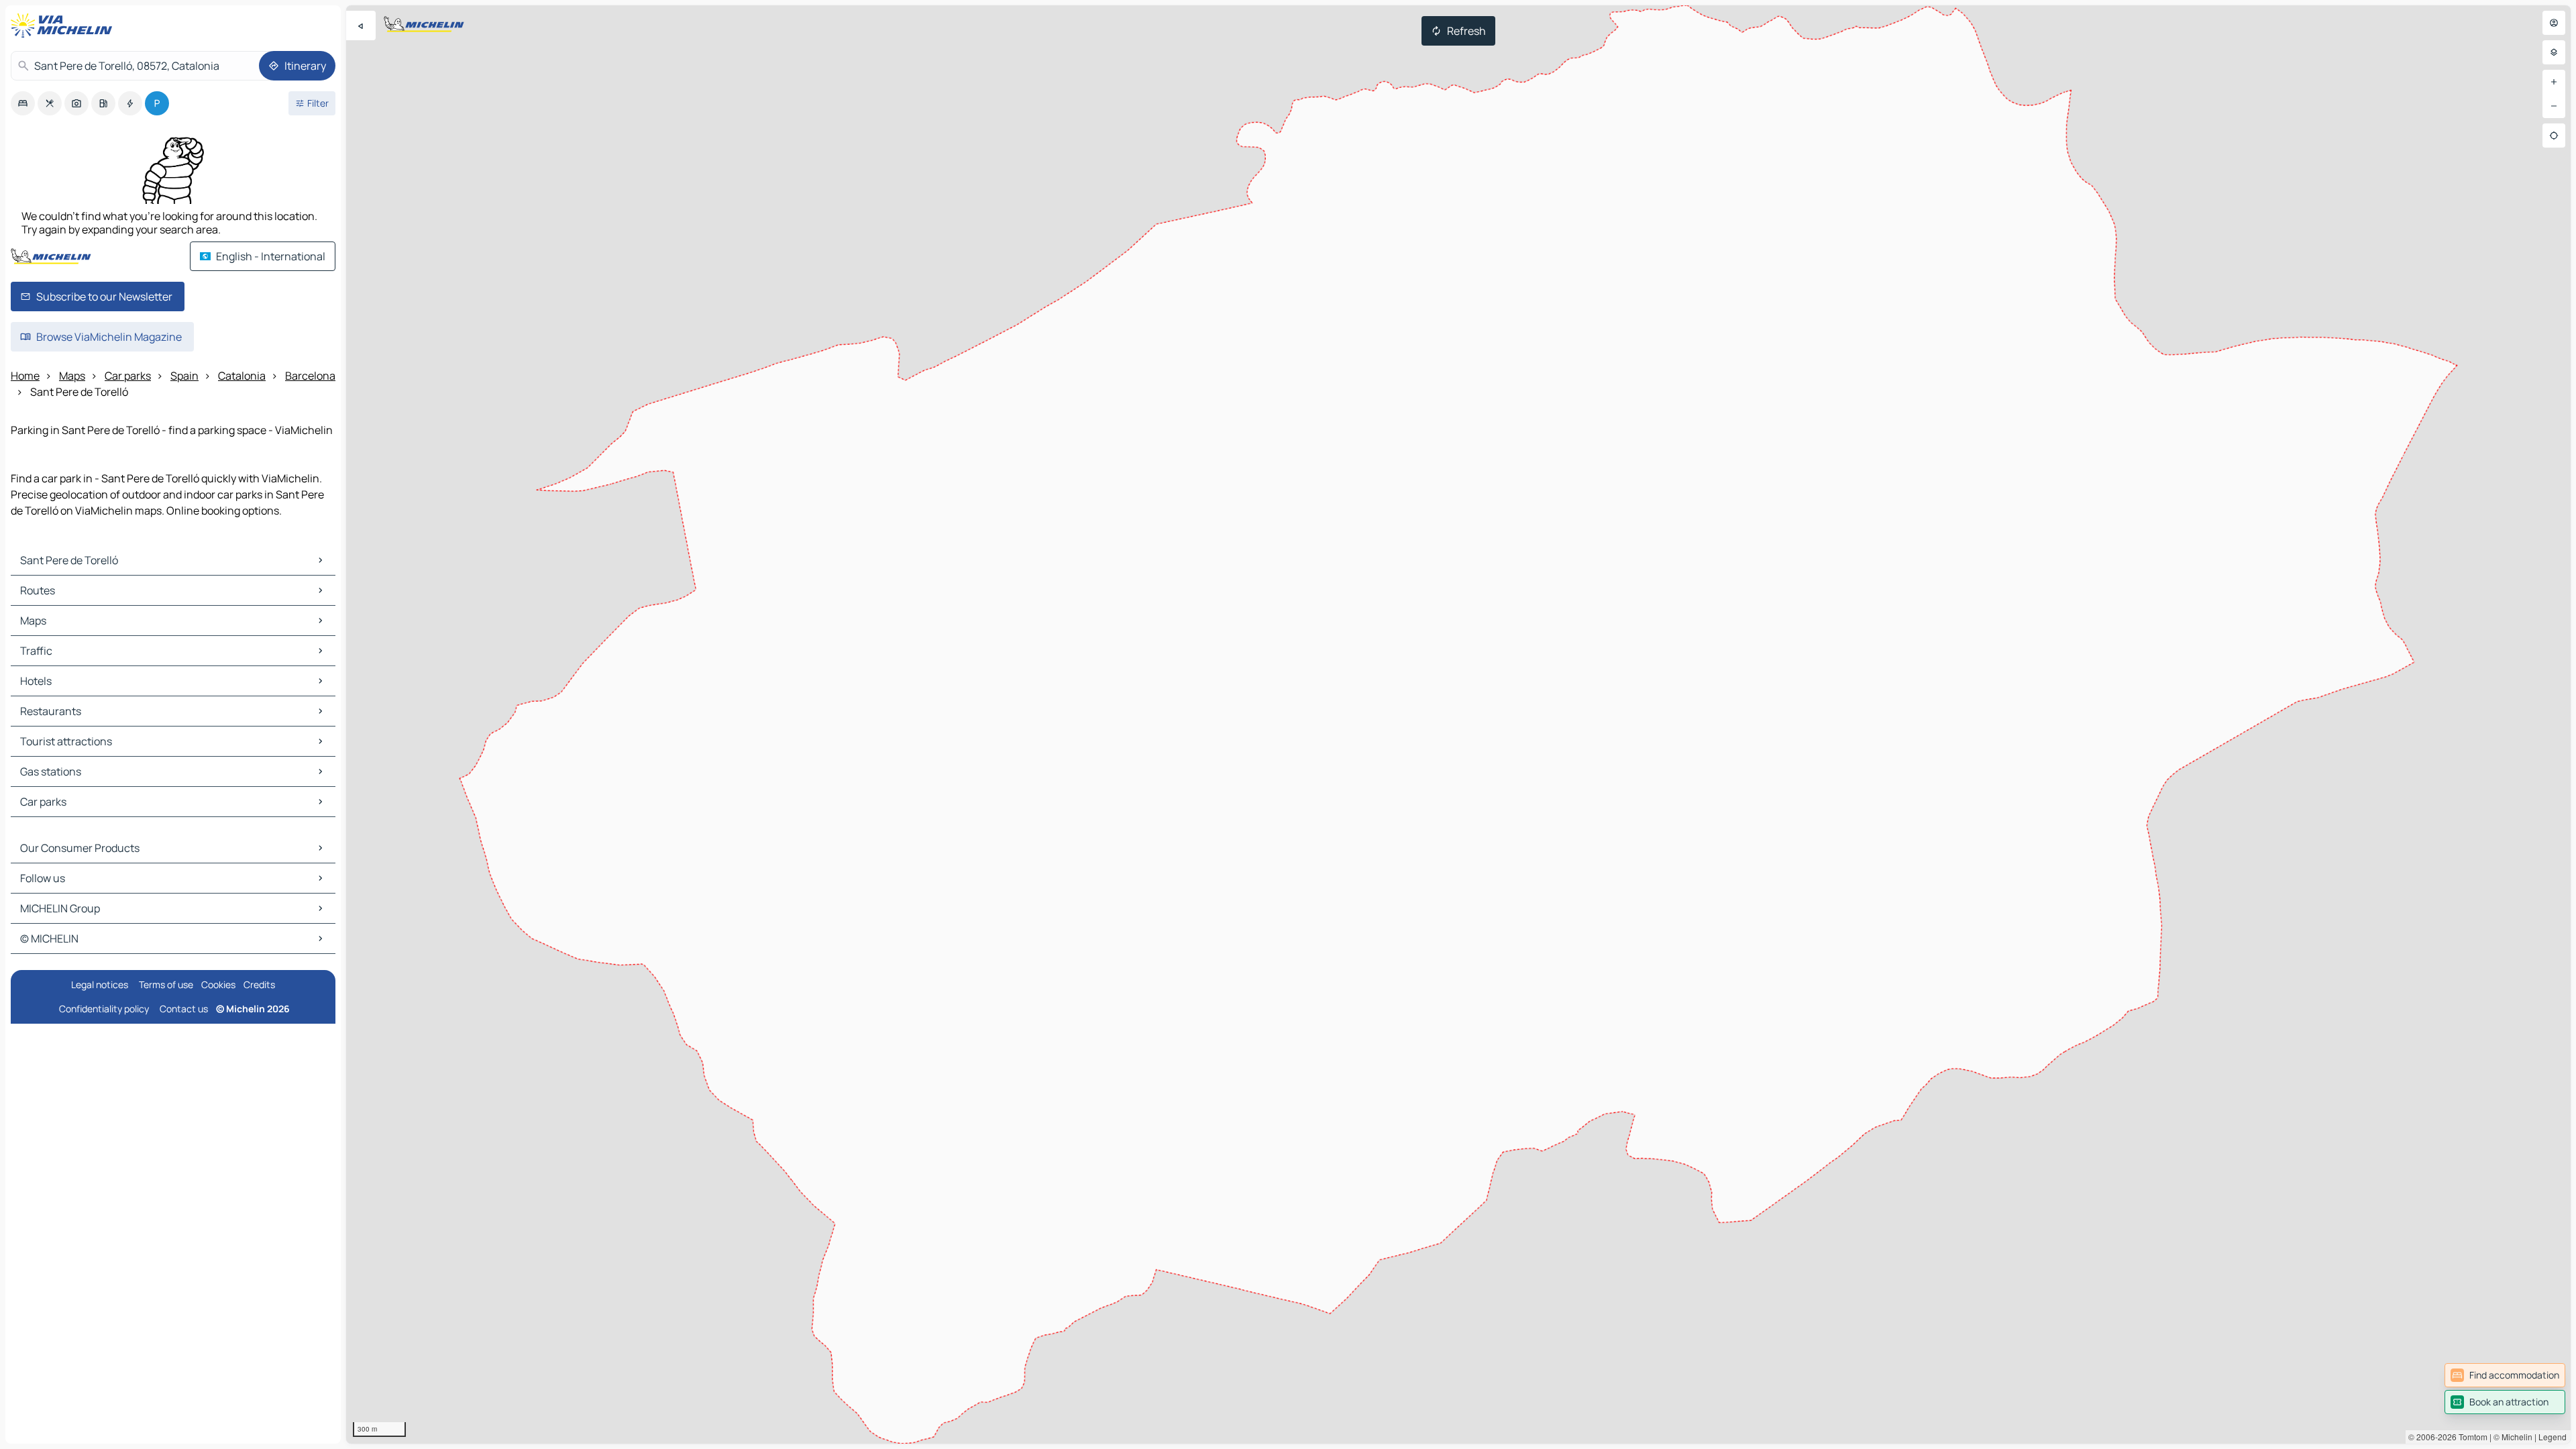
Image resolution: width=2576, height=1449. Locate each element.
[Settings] (2554, 52)
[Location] (2554, 136)
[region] (1458, 724)
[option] (23, 103)
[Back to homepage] (64, 25)
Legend (2553, 1437)
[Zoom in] (2554, 82)
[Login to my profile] (2554, 23)
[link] (2505, 1375)
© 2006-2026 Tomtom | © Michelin (2470, 1437)
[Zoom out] (2554, 106)
